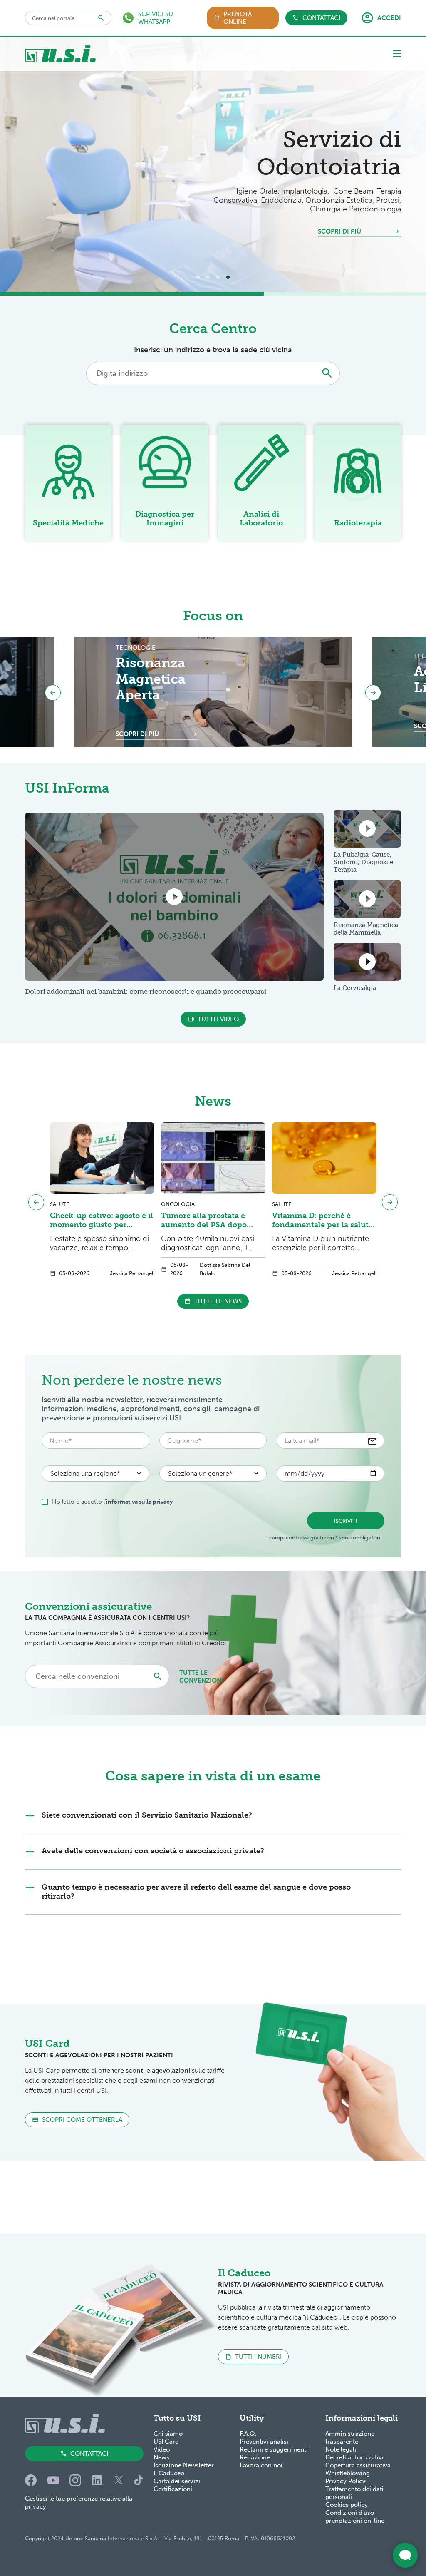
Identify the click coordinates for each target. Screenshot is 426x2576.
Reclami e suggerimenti (274, 2449)
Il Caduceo (169, 2473)
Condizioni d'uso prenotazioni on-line (355, 2517)
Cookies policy (347, 2505)
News (161, 2457)
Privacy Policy (346, 2481)
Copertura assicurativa (358, 2465)
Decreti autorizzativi (354, 2457)
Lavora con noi (261, 2465)
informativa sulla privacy (139, 1502)
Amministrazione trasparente (350, 2438)
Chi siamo (168, 2434)
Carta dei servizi (177, 2481)
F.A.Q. (248, 2434)
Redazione (255, 2457)
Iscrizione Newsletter (184, 2465)
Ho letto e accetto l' (112, 1502)
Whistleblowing (348, 2473)
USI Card (166, 2442)
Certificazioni (173, 2489)
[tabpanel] (213, 164)
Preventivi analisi (264, 2442)
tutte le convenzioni (201, 1677)
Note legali (341, 2449)
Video (162, 2449)
